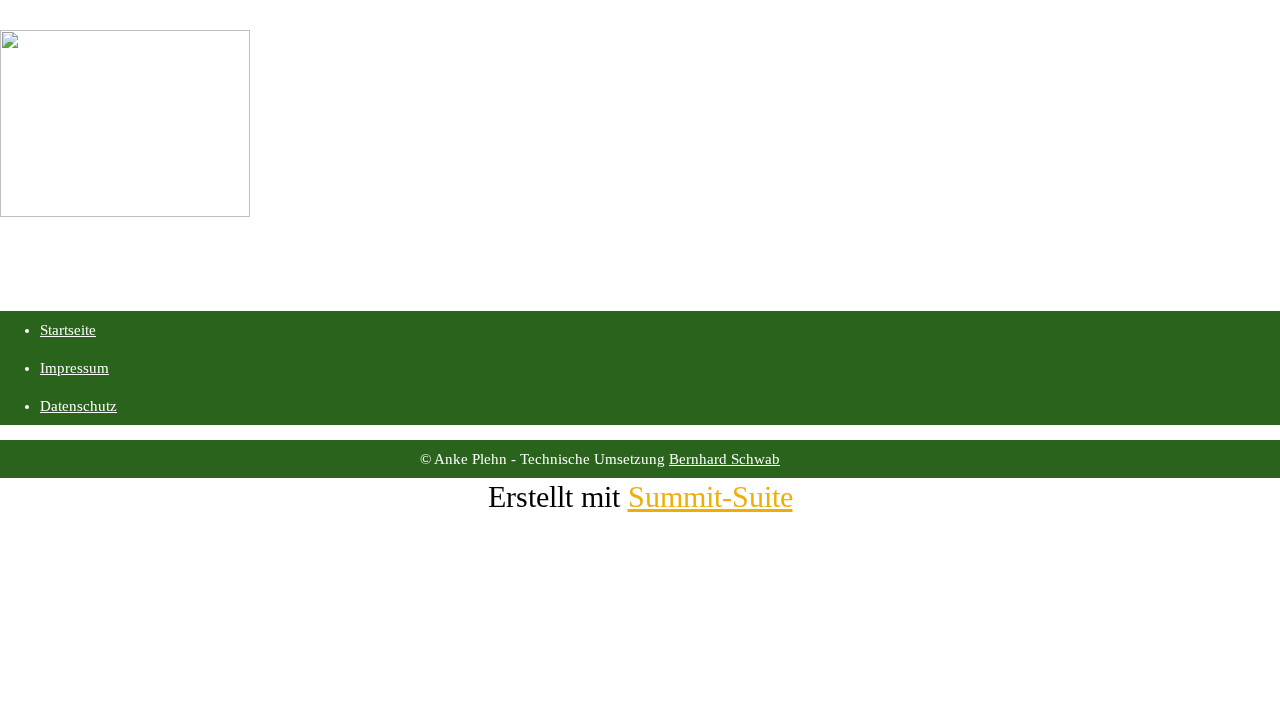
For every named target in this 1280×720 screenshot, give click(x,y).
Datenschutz (78, 406)
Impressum (74, 368)
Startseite (68, 330)
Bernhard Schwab (724, 459)
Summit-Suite (710, 496)
